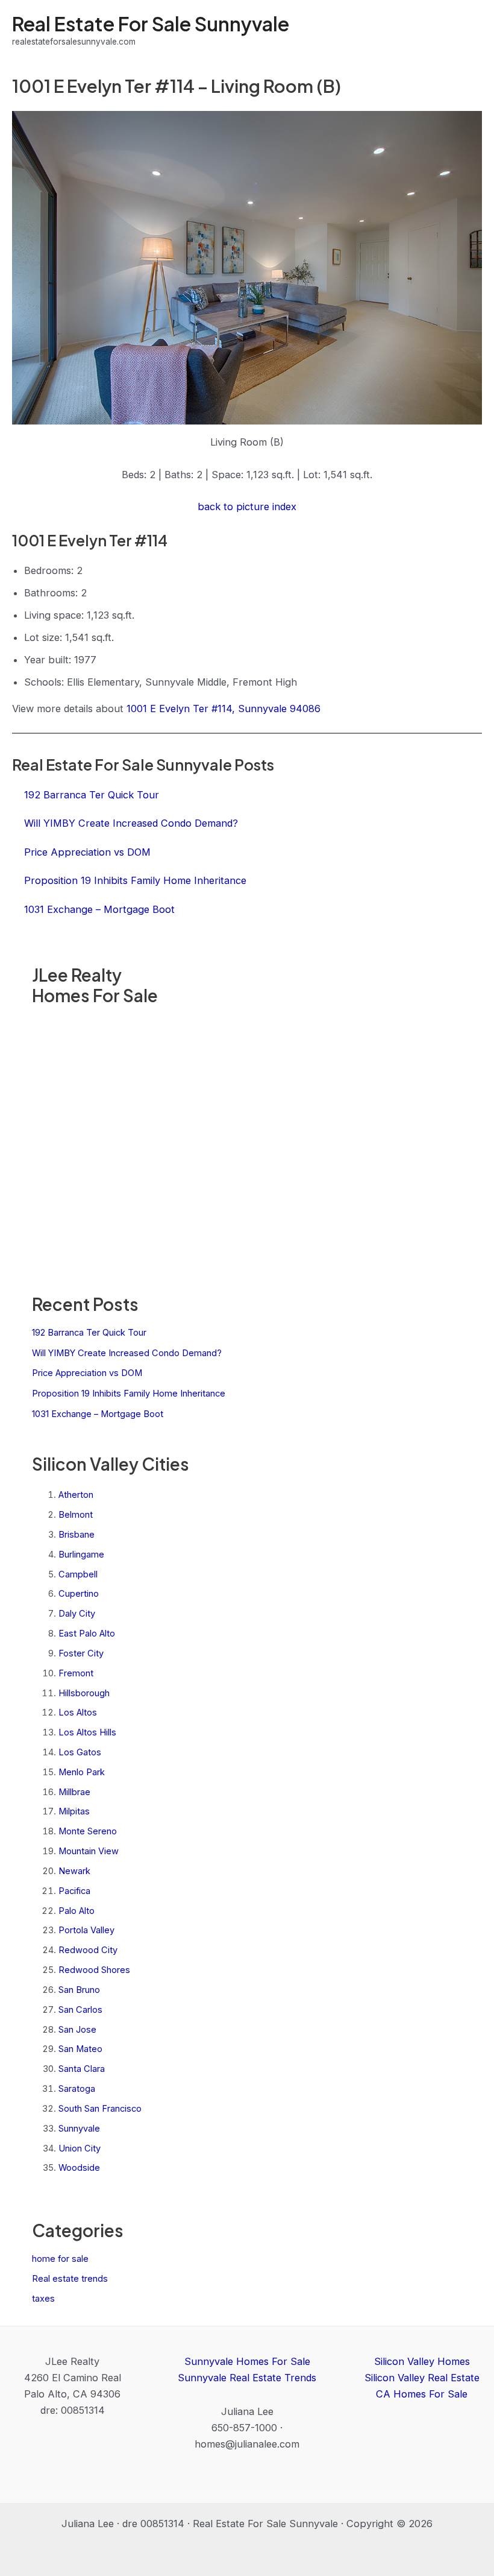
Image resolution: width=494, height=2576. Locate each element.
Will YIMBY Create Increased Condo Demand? (127, 1353)
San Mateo (80, 2049)
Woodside (79, 2168)
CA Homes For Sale (422, 2394)
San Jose (77, 2030)
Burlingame (81, 1555)
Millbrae (74, 1792)
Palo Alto (77, 1911)
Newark (74, 1871)
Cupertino (79, 1594)
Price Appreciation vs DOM (87, 1373)
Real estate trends (70, 2279)
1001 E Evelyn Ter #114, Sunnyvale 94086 (224, 709)
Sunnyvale (79, 2129)
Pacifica (74, 1891)
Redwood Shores (94, 1970)
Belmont (76, 1515)
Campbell (78, 1574)
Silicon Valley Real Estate (422, 2378)
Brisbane (77, 1535)
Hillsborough (84, 1693)
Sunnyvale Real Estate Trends (247, 2378)
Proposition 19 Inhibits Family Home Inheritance (129, 1394)
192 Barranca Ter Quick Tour (89, 1333)
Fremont (76, 1673)
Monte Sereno (88, 1831)
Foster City (81, 1653)
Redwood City (88, 1950)
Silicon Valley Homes (422, 2361)
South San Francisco (100, 2109)
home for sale (60, 2259)
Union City (80, 2148)
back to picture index (247, 507)
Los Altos (78, 1713)
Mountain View (89, 1851)
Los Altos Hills (87, 1732)
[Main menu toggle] (468, 30)
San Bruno (79, 1990)
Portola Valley (86, 1930)
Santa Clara (82, 2069)
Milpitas (74, 1811)
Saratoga (77, 2089)
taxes (43, 2299)
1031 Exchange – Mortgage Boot (98, 1414)
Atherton (76, 1495)
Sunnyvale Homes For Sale (247, 2361)
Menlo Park (82, 1772)
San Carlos (80, 2010)
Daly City (77, 1614)
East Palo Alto (87, 1634)
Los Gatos (80, 1752)
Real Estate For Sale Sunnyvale (151, 24)
